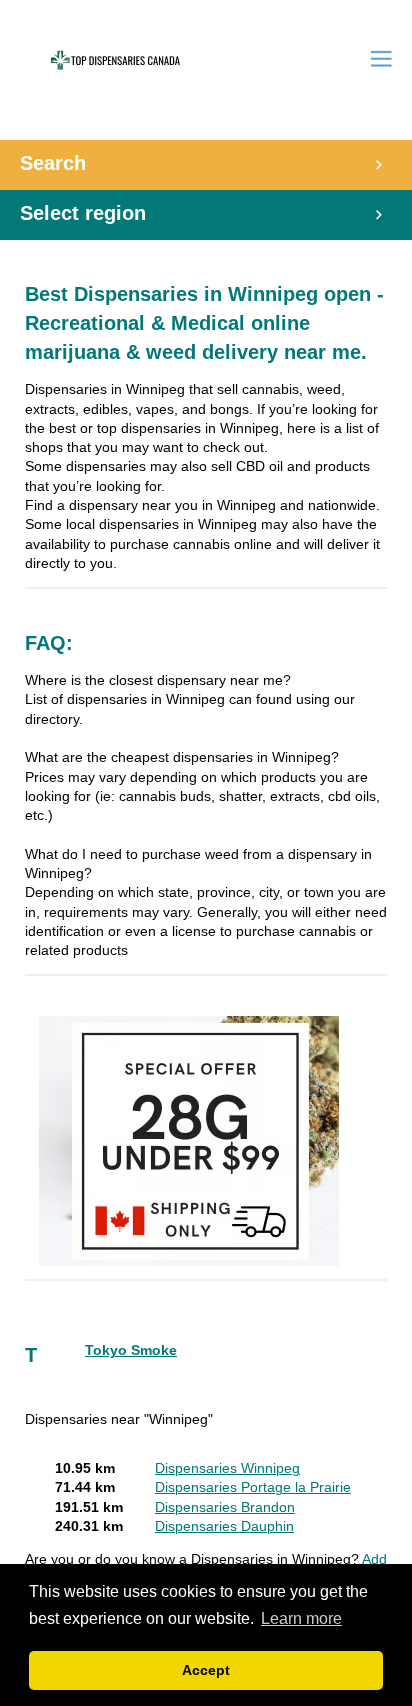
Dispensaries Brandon (225, 1507)
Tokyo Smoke (131, 1350)
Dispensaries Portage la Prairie (253, 1487)
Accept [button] (206, 1670)
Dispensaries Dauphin (224, 1526)
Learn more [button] (301, 1618)
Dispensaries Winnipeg (227, 1468)
